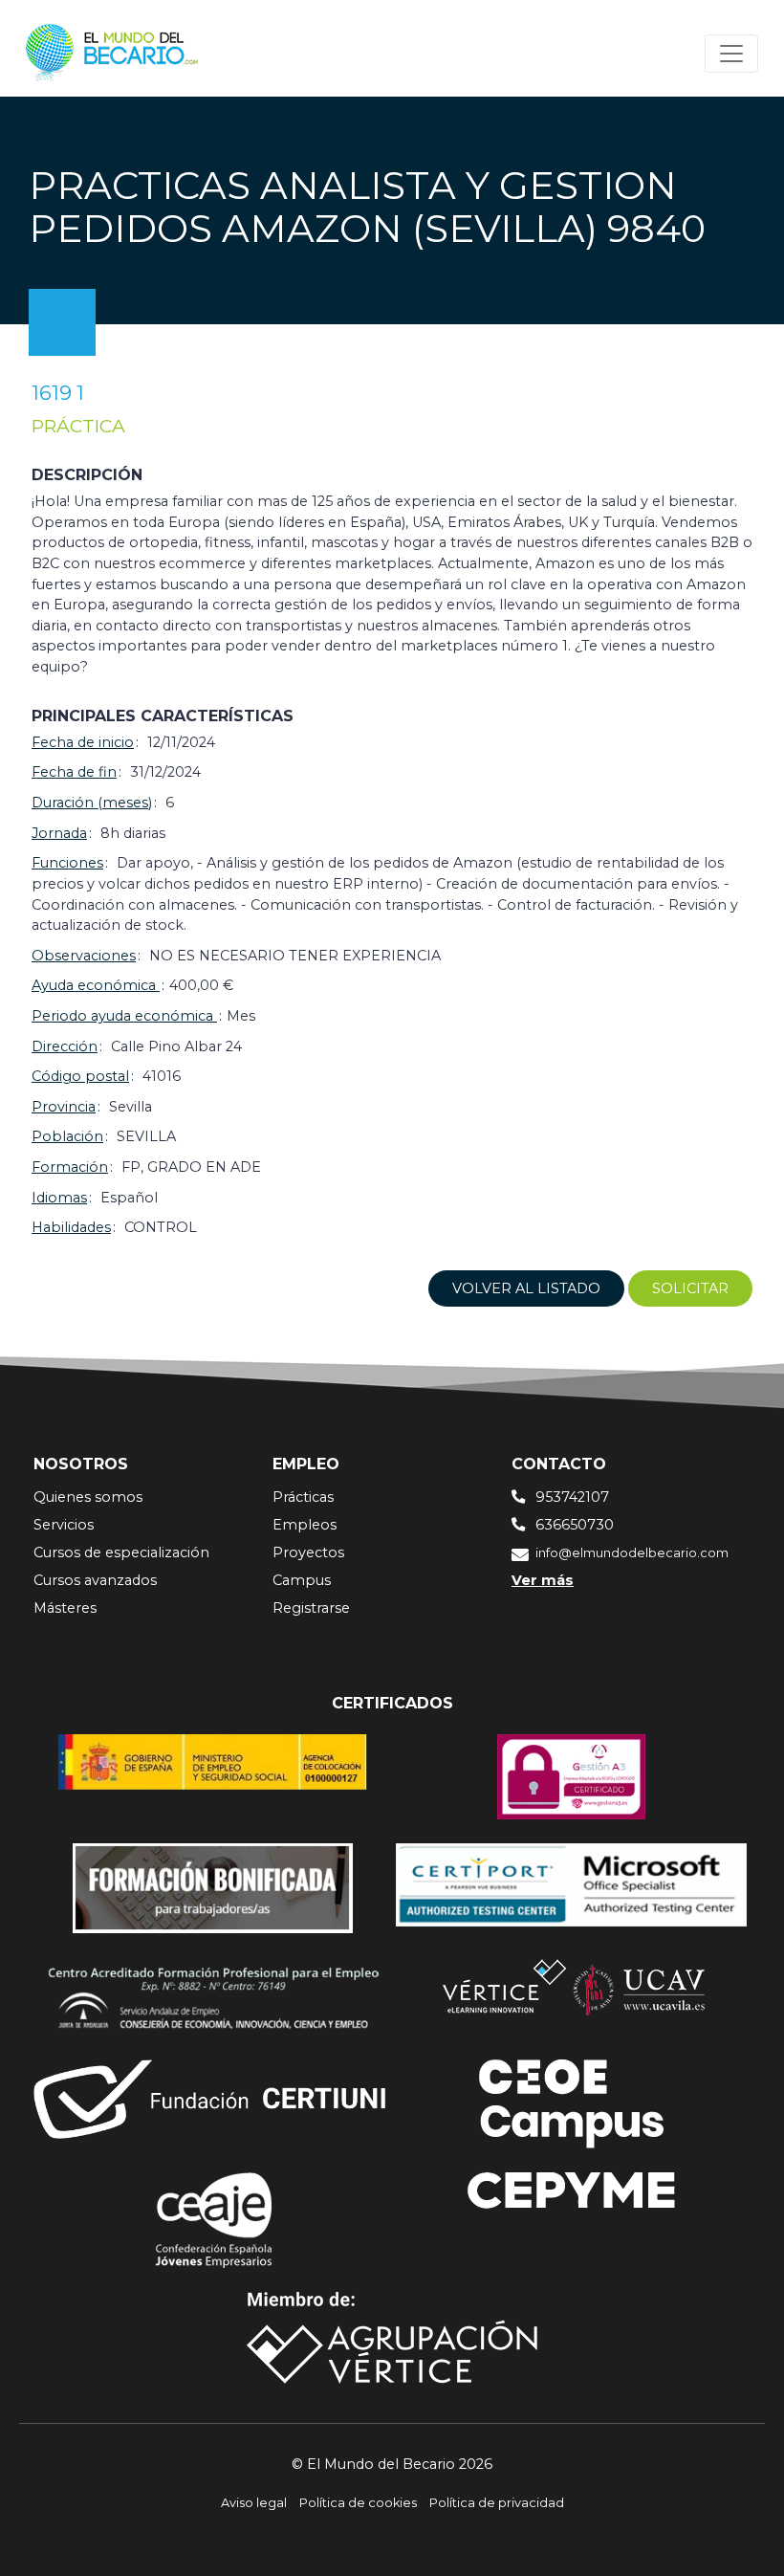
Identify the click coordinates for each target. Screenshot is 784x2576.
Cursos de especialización (121, 1552)
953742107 (572, 1497)
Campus (302, 1580)
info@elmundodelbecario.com (632, 1553)
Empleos (305, 1525)
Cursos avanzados (95, 1580)
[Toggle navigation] (731, 54)
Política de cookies (358, 2503)
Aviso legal (254, 2503)
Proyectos (308, 1552)
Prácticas (303, 1497)
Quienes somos (88, 1497)
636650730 (575, 1525)
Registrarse (311, 1608)
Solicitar (690, 1288)
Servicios (64, 1525)
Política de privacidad (497, 2503)
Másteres (65, 1608)
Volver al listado (526, 1288)
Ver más (543, 1580)
